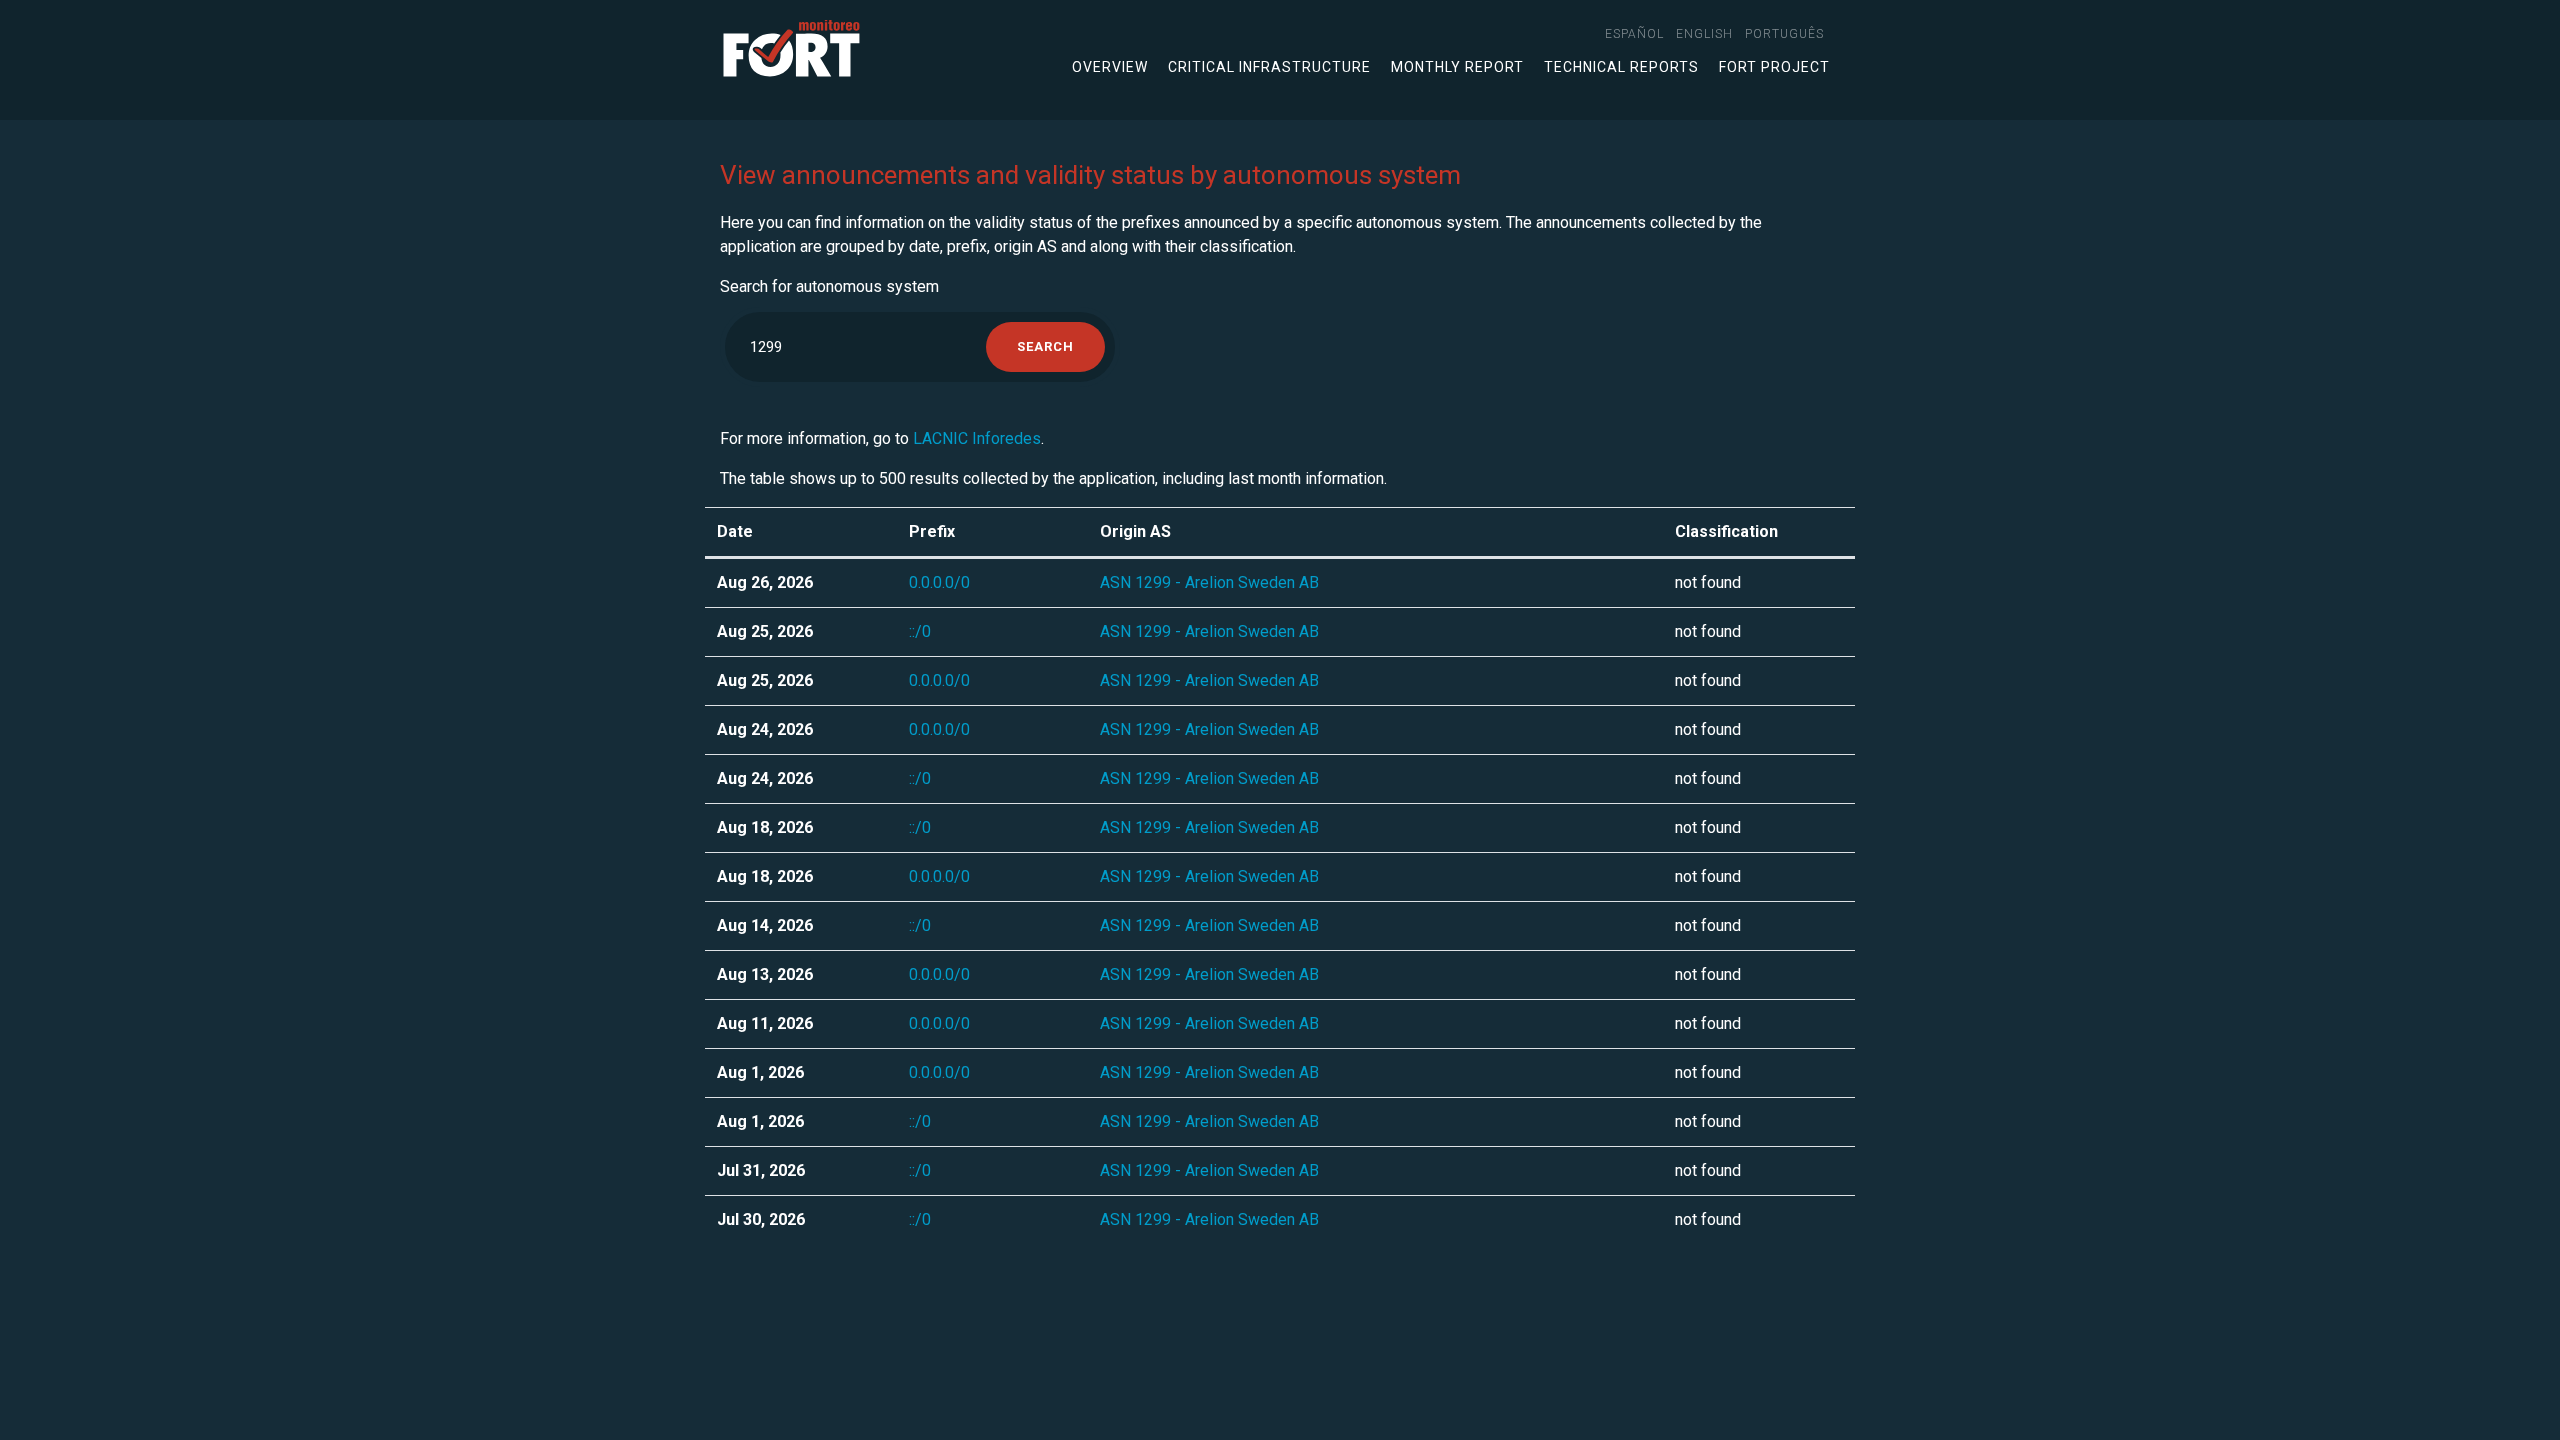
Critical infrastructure (1269, 67)
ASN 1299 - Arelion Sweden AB (1209, 582)
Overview (1110, 67)
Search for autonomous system (829, 286)
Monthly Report (1457, 67)
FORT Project (1774, 67)
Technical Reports (1621, 67)
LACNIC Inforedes (977, 438)
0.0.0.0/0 (939, 582)
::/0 (920, 631)
